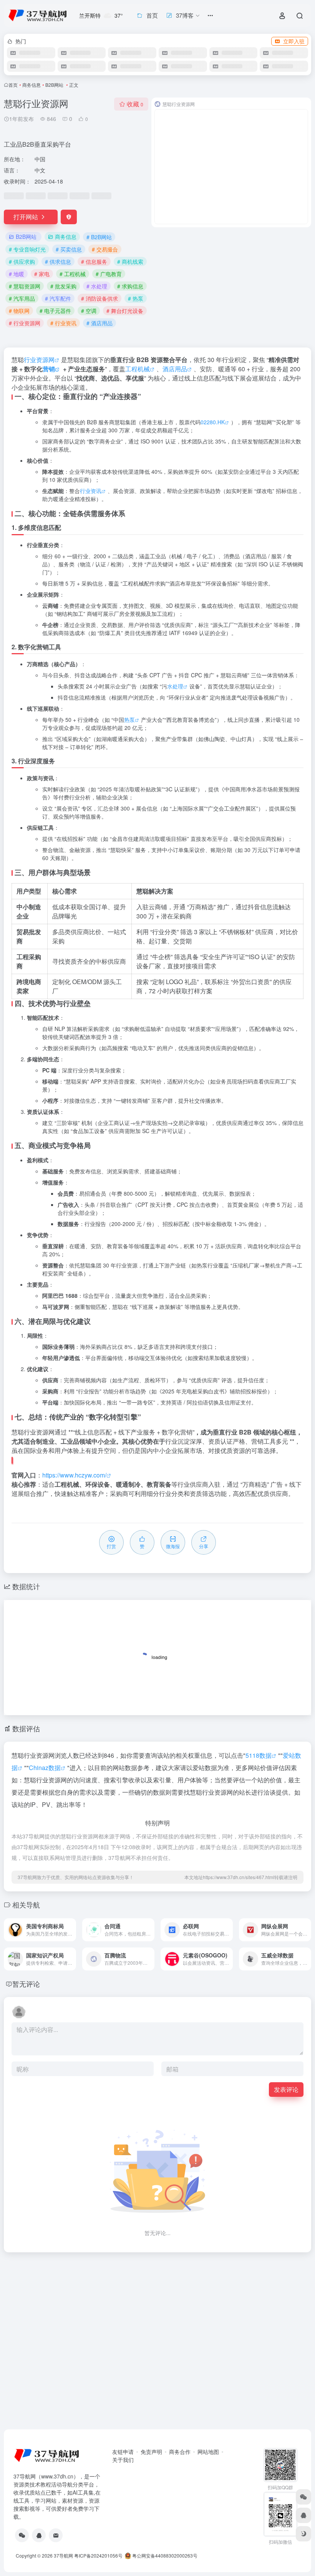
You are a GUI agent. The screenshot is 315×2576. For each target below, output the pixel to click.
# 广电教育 (109, 274)
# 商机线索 (130, 261)
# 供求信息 (58, 261)
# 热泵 (136, 298)
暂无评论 (26, 1984)
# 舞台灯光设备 (125, 311)
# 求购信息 (130, 286)
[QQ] (39, 2535)
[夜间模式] (303, 2534)
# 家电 (42, 274)
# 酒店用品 (99, 323)
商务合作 (180, 2452)
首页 (13, 85)
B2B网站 (55, 85)
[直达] (72, 1930)
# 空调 (89, 311)
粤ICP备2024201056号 (98, 2555)
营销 (49, 369)
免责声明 (151, 2452)
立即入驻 (294, 41)
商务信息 (31, 85)
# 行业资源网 (25, 323)
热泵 (129, 720)
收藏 (135, 104)
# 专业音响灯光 (27, 249)
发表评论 (286, 2089)
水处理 (175, 686)
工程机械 (138, 369)
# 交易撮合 (105, 249)
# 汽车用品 (22, 298)
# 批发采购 (63, 286)
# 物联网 (19, 311)
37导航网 (63, 2555)
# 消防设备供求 (99, 298)
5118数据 (259, 1755)
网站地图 (208, 2452)
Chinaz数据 (45, 1768)
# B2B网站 (99, 237)
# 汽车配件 (58, 298)
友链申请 (123, 2452)
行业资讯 (91, 491)
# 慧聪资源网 (25, 286)
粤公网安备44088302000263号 (164, 2555)
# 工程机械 (73, 274)
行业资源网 (39, 360)
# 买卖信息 (69, 249)
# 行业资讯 (63, 323)
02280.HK (213, 422)
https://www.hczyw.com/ (74, 1475)
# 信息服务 (94, 261)
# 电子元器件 (55, 311)
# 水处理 (97, 286)
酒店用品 (175, 369)
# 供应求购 (22, 261)
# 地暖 (17, 274)
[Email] (56, 2535)
